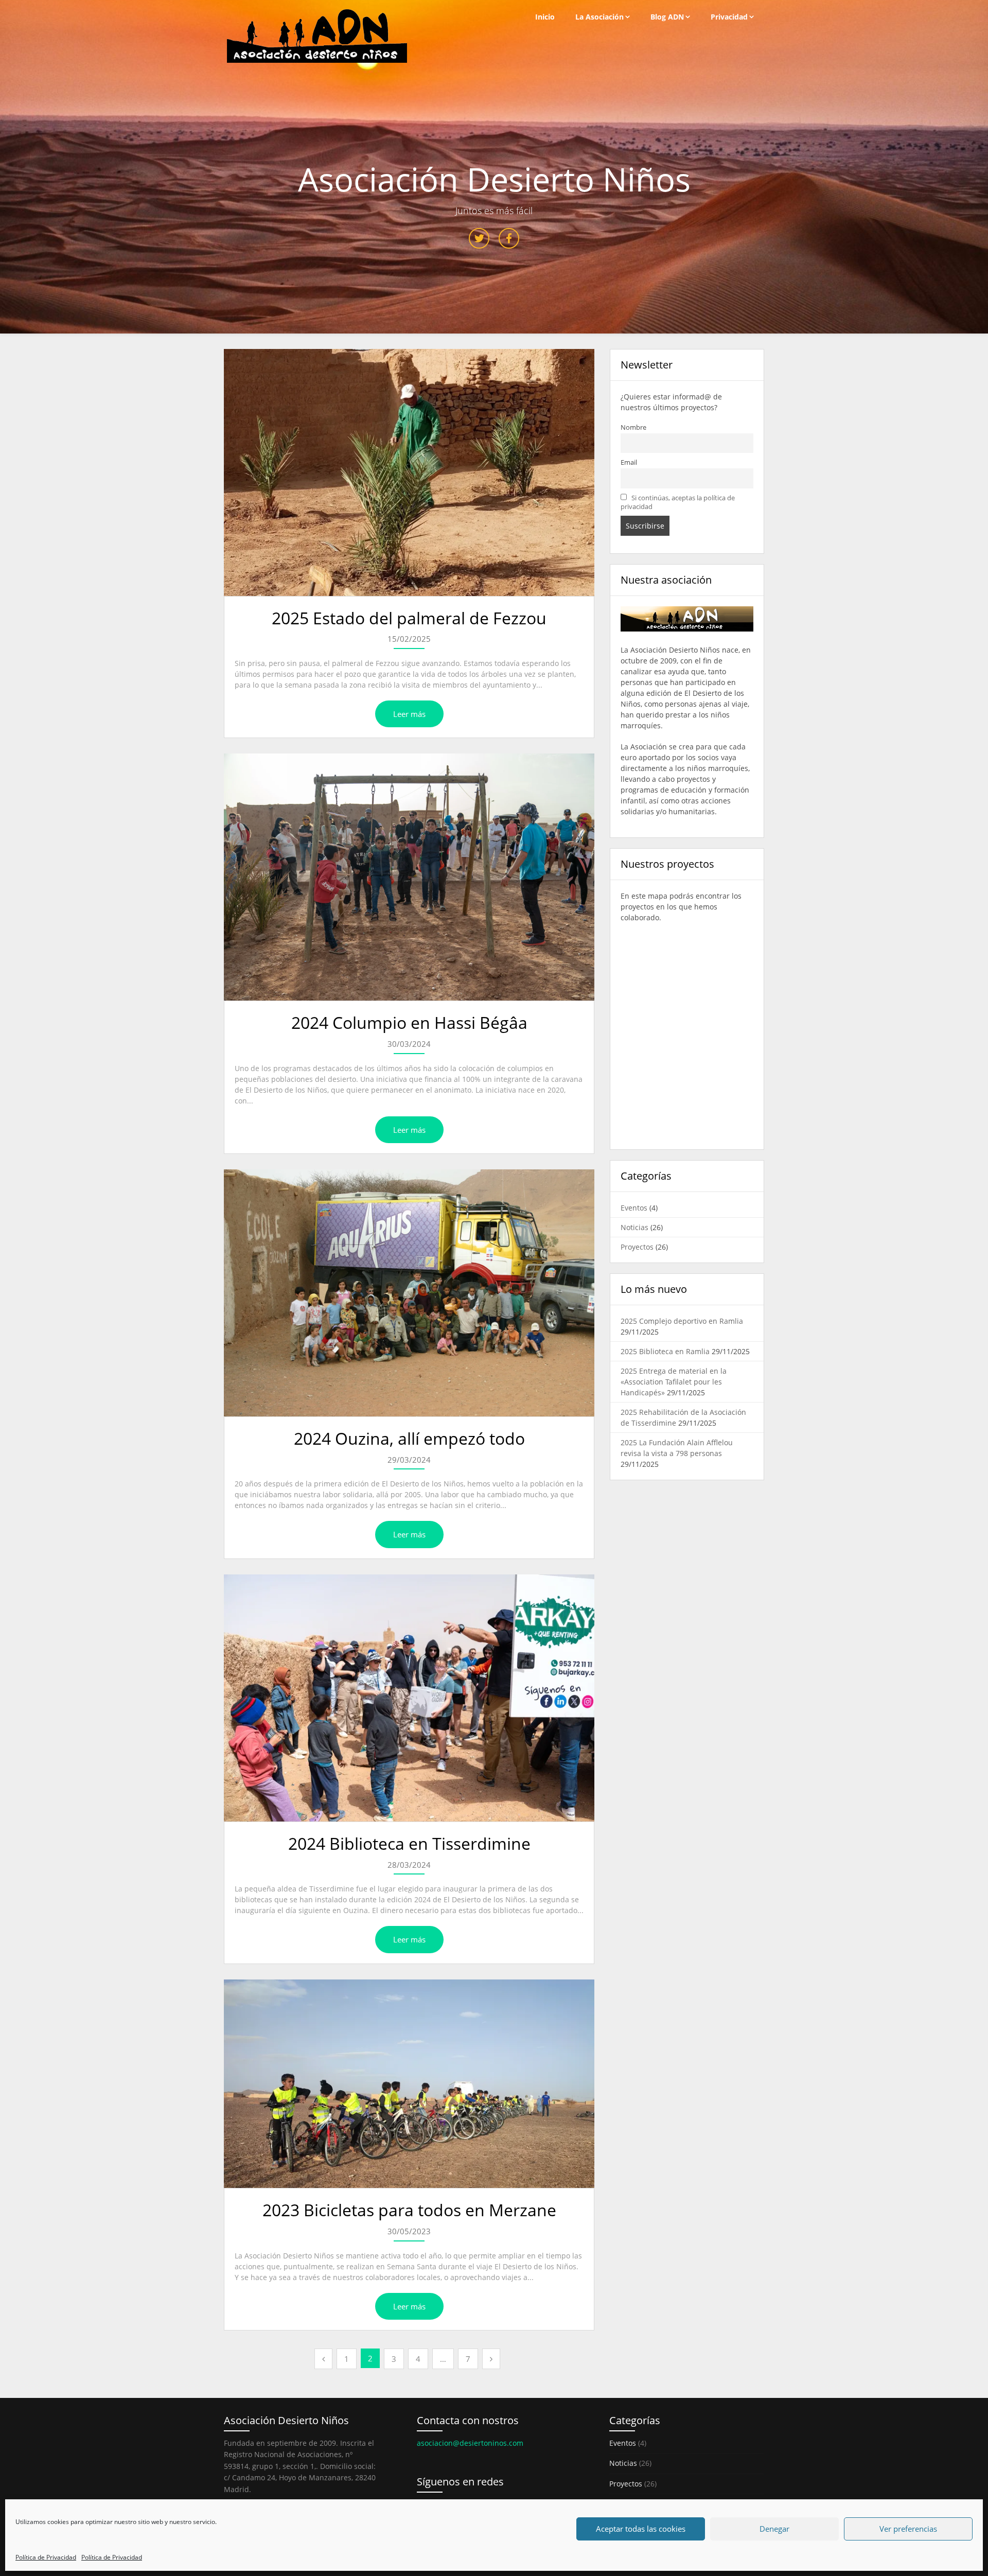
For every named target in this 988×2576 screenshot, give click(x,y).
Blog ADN (667, 17)
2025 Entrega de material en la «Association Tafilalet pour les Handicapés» (674, 1382)
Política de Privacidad (46, 2557)
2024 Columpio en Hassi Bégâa (409, 1022)
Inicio (545, 17)
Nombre (633, 427)
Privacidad (729, 17)
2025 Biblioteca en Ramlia (665, 1351)
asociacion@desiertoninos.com (470, 2443)
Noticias (634, 1227)
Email (629, 462)
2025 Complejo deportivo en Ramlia (682, 1321)
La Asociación (599, 17)
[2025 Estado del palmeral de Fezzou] (409, 472)
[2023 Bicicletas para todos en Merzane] (409, 2084)
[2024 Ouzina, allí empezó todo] (409, 1293)
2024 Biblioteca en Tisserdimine (409, 1843)
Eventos (634, 1208)
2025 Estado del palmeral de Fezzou (409, 618)
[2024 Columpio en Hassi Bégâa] (409, 877)
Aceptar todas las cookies (641, 2529)
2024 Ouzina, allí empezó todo (409, 1438)
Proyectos (637, 1247)
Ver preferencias (908, 2529)
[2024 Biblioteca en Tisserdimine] (409, 1698)
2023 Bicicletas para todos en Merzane (409, 2210)
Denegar (774, 2529)
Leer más (409, 714)
